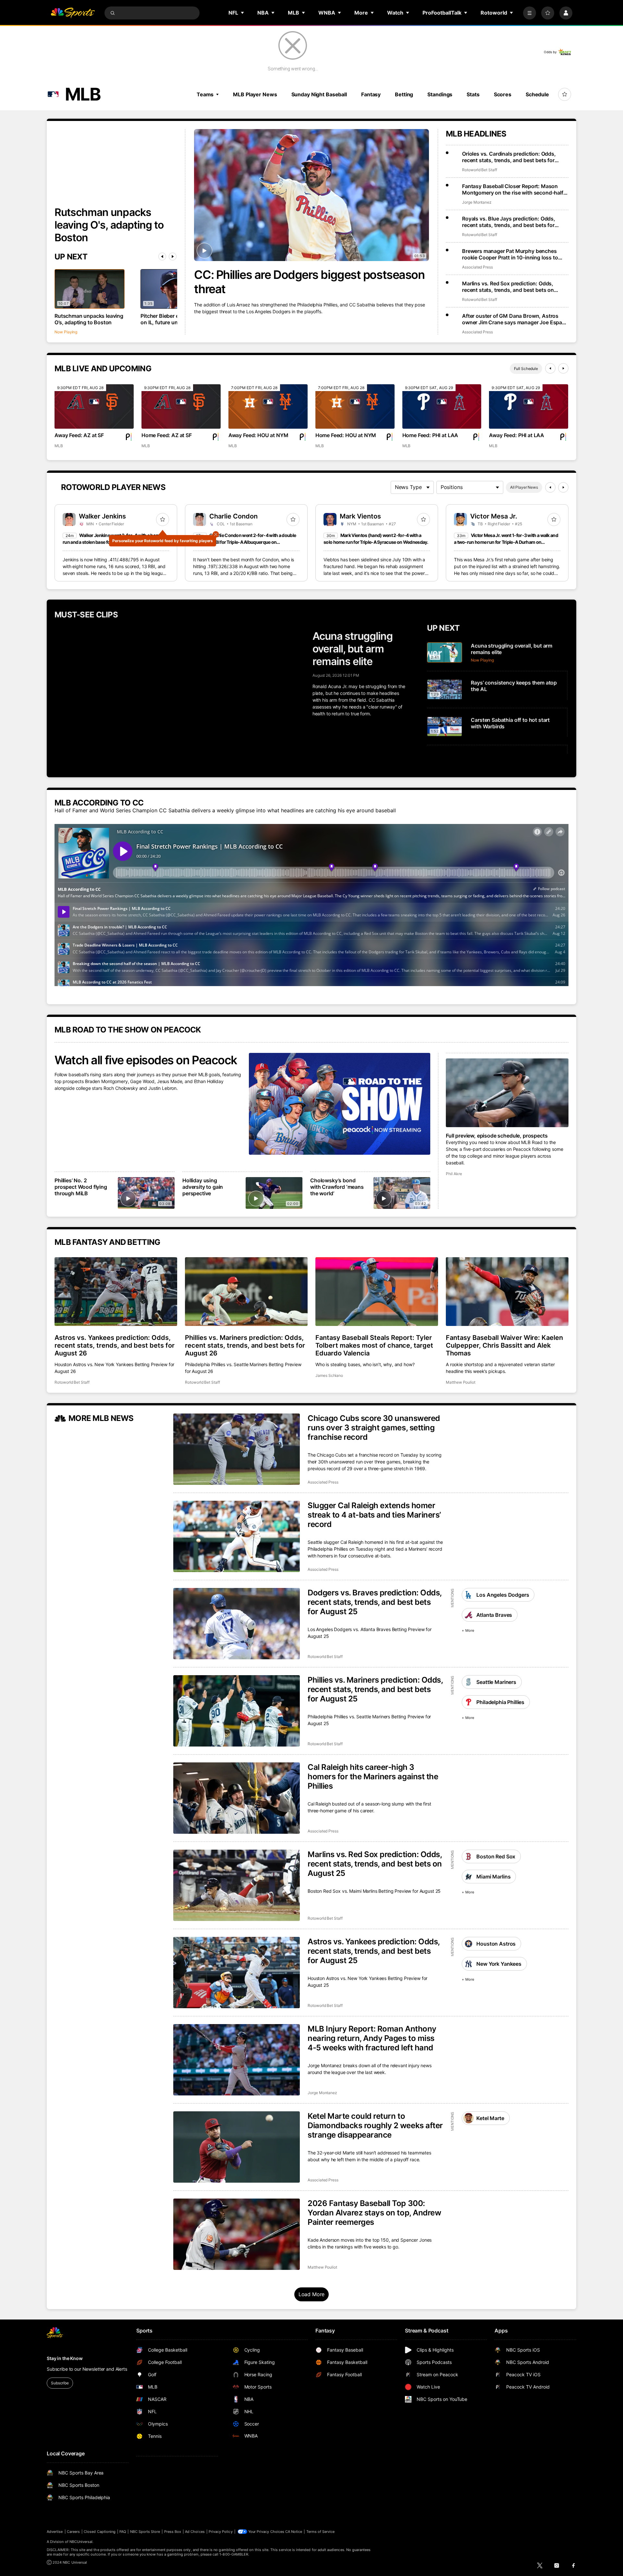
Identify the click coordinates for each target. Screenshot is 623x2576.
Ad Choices (195, 2532)
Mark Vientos (360, 516)
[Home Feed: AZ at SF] (181, 406)
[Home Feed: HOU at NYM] (355, 406)
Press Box (173, 2532)
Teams (205, 94)
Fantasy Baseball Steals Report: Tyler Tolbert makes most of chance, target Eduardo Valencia (374, 1345)
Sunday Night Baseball (319, 94)
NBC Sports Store (145, 2532)
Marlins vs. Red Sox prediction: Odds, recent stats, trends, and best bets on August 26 (508, 287)
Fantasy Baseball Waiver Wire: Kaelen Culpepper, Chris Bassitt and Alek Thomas (504, 1345)
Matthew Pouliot (461, 1382)
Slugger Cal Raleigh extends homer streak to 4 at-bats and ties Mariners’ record (374, 1515)
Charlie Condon (233, 516)
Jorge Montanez (477, 202)
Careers (73, 2532)
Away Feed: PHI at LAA (517, 435)
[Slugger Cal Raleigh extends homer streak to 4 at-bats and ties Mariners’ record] (237, 1536)
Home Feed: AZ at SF (167, 435)
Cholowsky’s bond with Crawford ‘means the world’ (337, 1187)
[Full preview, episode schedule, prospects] (507, 1093)
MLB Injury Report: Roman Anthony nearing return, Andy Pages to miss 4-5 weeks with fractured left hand (372, 2038)
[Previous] (162, 256)
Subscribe (60, 2383)
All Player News (524, 487)
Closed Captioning (100, 2532)
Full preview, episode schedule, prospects (497, 1136)
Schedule (537, 94)
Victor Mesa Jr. (494, 516)
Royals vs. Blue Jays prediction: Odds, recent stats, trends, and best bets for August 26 (509, 222)
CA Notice (294, 2532)
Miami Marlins (493, 1877)
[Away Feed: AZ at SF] (94, 406)
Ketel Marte (490, 2118)
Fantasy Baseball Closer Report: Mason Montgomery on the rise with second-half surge (513, 189)
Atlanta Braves (494, 1615)
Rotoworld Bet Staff (480, 170)
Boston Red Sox (496, 1856)
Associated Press (477, 267)
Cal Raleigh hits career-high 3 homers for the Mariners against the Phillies (373, 1777)
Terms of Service (321, 2532)
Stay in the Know (65, 2358)
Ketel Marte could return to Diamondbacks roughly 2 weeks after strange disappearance (375, 2125)
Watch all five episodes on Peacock (146, 1060)
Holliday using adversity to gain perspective (203, 1187)
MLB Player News (255, 94)
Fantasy (371, 94)
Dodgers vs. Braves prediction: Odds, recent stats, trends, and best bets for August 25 (375, 1602)
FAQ (123, 2532)
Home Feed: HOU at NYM (346, 435)
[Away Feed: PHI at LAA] (529, 406)
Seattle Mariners (496, 1682)
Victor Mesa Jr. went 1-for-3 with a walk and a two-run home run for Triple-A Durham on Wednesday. (506, 542)
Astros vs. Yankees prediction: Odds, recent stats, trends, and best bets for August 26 (115, 1345)
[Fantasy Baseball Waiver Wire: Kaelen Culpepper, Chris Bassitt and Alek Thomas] (507, 1292)
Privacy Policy (221, 2532)
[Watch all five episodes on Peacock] (340, 1104)
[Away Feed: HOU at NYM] (268, 406)
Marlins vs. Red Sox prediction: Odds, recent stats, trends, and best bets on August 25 (375, 1864)
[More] (530, 13)
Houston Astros (496, 1944)
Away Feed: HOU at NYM (258, 435)
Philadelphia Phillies (500, 1702)
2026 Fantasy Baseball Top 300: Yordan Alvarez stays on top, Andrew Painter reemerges (374, 2213)
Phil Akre (454, 1174)
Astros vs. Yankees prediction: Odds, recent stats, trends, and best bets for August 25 (374, 1951)
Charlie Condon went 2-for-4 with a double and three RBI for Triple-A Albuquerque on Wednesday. (244, 542)
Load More (312, 2294)
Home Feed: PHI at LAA (430, 435)
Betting (404, 94)
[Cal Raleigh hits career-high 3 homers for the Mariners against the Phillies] (237, 1798)
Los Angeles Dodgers (503, 1595)
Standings (440, 94)
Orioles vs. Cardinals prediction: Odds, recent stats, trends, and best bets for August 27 (509, 157)
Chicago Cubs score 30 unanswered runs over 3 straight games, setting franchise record (374, 1428)
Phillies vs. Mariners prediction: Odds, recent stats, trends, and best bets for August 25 (375, 1689)
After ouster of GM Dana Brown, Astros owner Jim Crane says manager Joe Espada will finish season (515, 319)
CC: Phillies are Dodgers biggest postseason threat (309, 282)
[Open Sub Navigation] (243, 13)
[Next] (173, 256)
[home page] (73, 13)
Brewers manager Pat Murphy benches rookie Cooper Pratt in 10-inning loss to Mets (510, 254)
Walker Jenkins (102, 516)
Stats (473, 94)
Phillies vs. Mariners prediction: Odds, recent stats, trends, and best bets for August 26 (245, 1345)
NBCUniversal (81, 2542)
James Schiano (329, 1375)
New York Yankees (499, 1964)
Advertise (55, 2532)
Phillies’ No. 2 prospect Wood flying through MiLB (81, 1187)
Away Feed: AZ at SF (79, 435)
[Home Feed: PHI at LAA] (442, 406)
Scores (503, 94)
